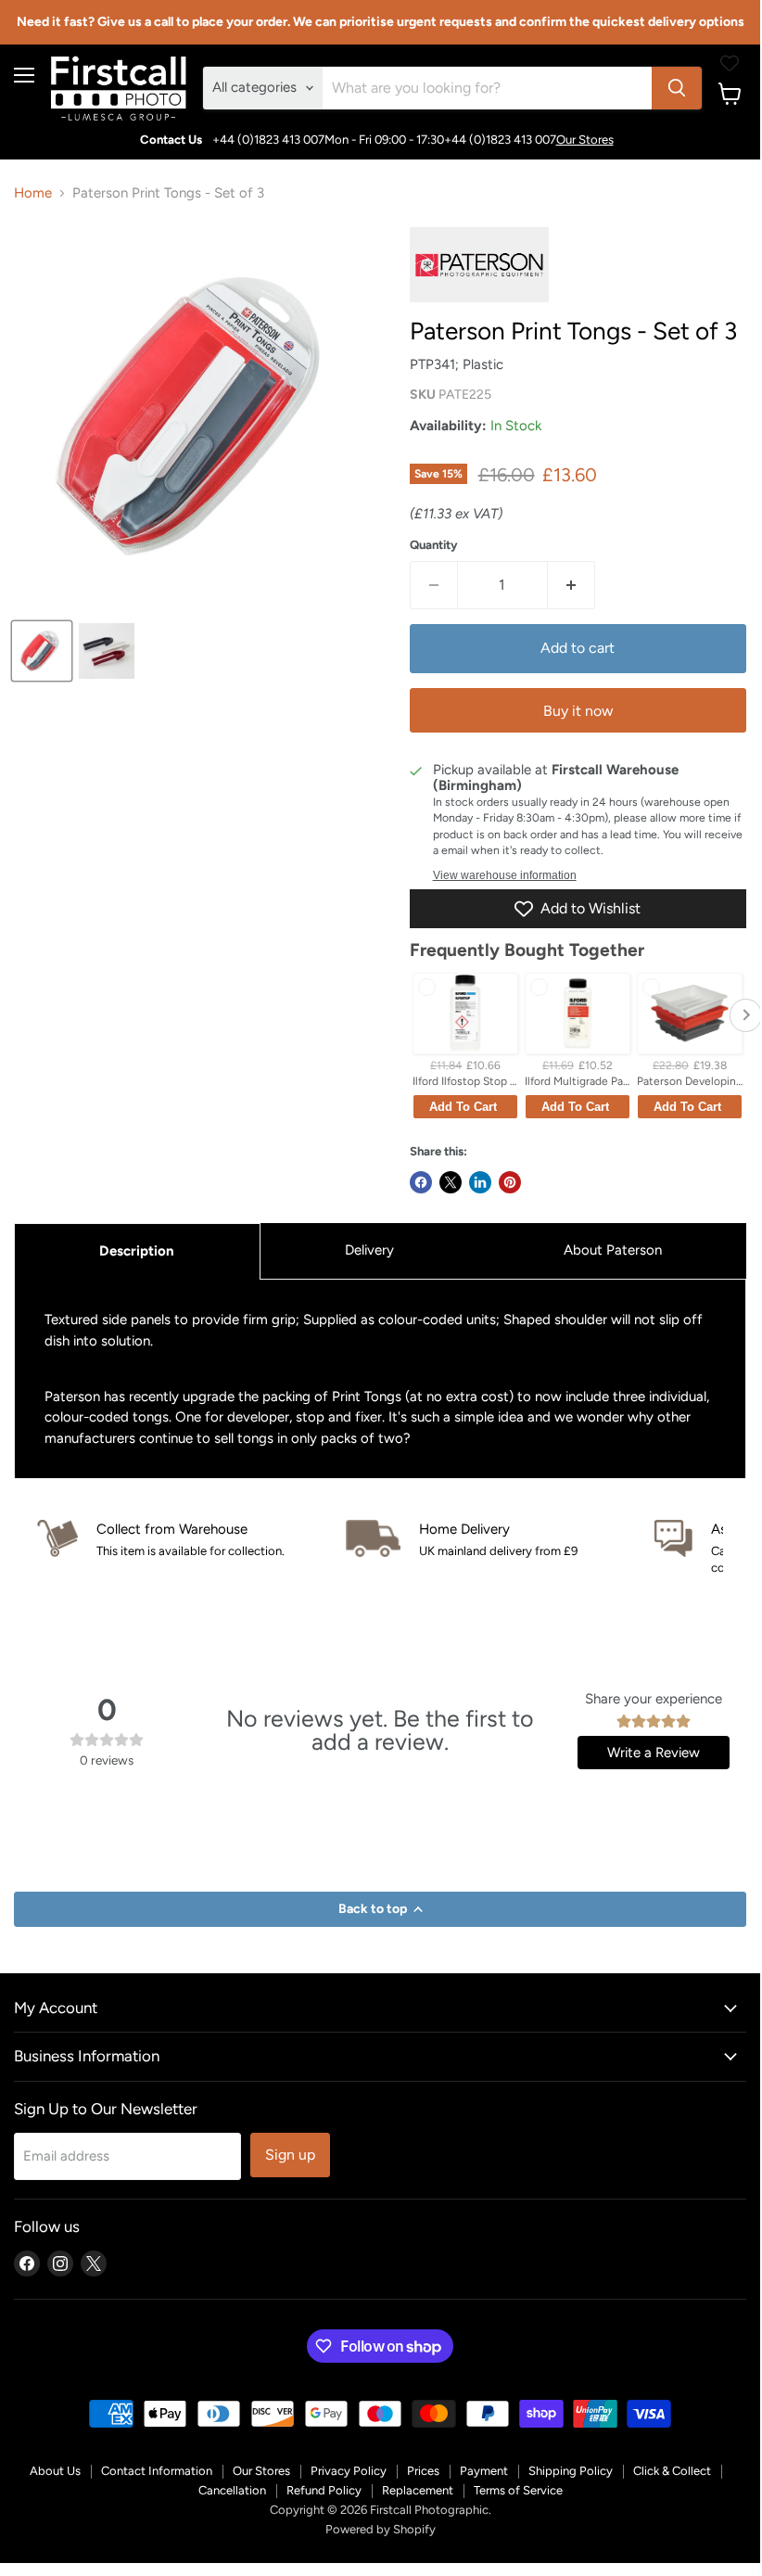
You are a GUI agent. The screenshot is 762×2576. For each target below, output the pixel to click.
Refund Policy (324, 2490)
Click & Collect (672, 2471)
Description (137, 1251)
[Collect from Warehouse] (191, 1540)
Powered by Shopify (381, 2529)
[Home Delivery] (500, 1540)
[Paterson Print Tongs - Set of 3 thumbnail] (42, 651)
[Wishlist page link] (730, 63)
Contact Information (157, 2471)
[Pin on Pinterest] (510, 1182)
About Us (55, 2471)
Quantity (434, 545)
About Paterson (613, 1250)
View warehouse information (505, 875)
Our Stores (585, 140)
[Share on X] (451, 1182)
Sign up (290, 2155)
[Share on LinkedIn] (480, 1182)
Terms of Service (518, 2490)
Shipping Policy (571, 2471)
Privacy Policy (349, 2471)
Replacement (418, 2490)
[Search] (677, 88)
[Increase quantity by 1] (571, 585)
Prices (423, 2471)
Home (33, 193)
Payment (484, 2471)
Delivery (369, 1250)
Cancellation (232, 2490)
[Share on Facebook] (421, 1182)
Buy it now (578, 711)
